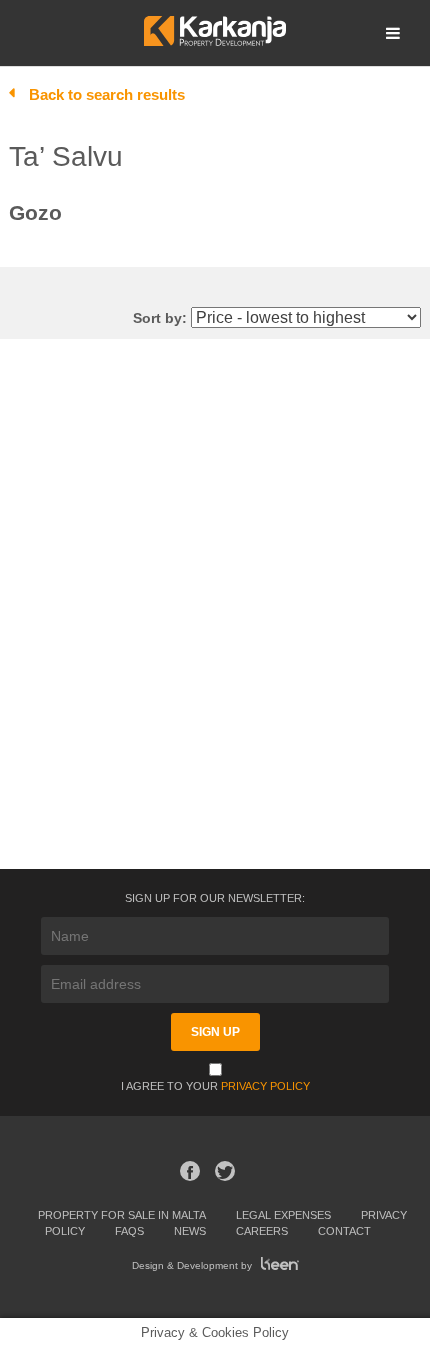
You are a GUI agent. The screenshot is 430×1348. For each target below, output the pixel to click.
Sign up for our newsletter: (215, 898)
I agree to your (215, 1086)
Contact (344, 1231)
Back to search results (107, 94)
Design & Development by (193, 1265)
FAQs (129, 1231)
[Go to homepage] (214, 40)
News (190, 1231)
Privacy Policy (265, 1086)
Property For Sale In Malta (122, 1215)
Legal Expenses (283, 1215)
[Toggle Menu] (393, 33)
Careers (262, 1231)
